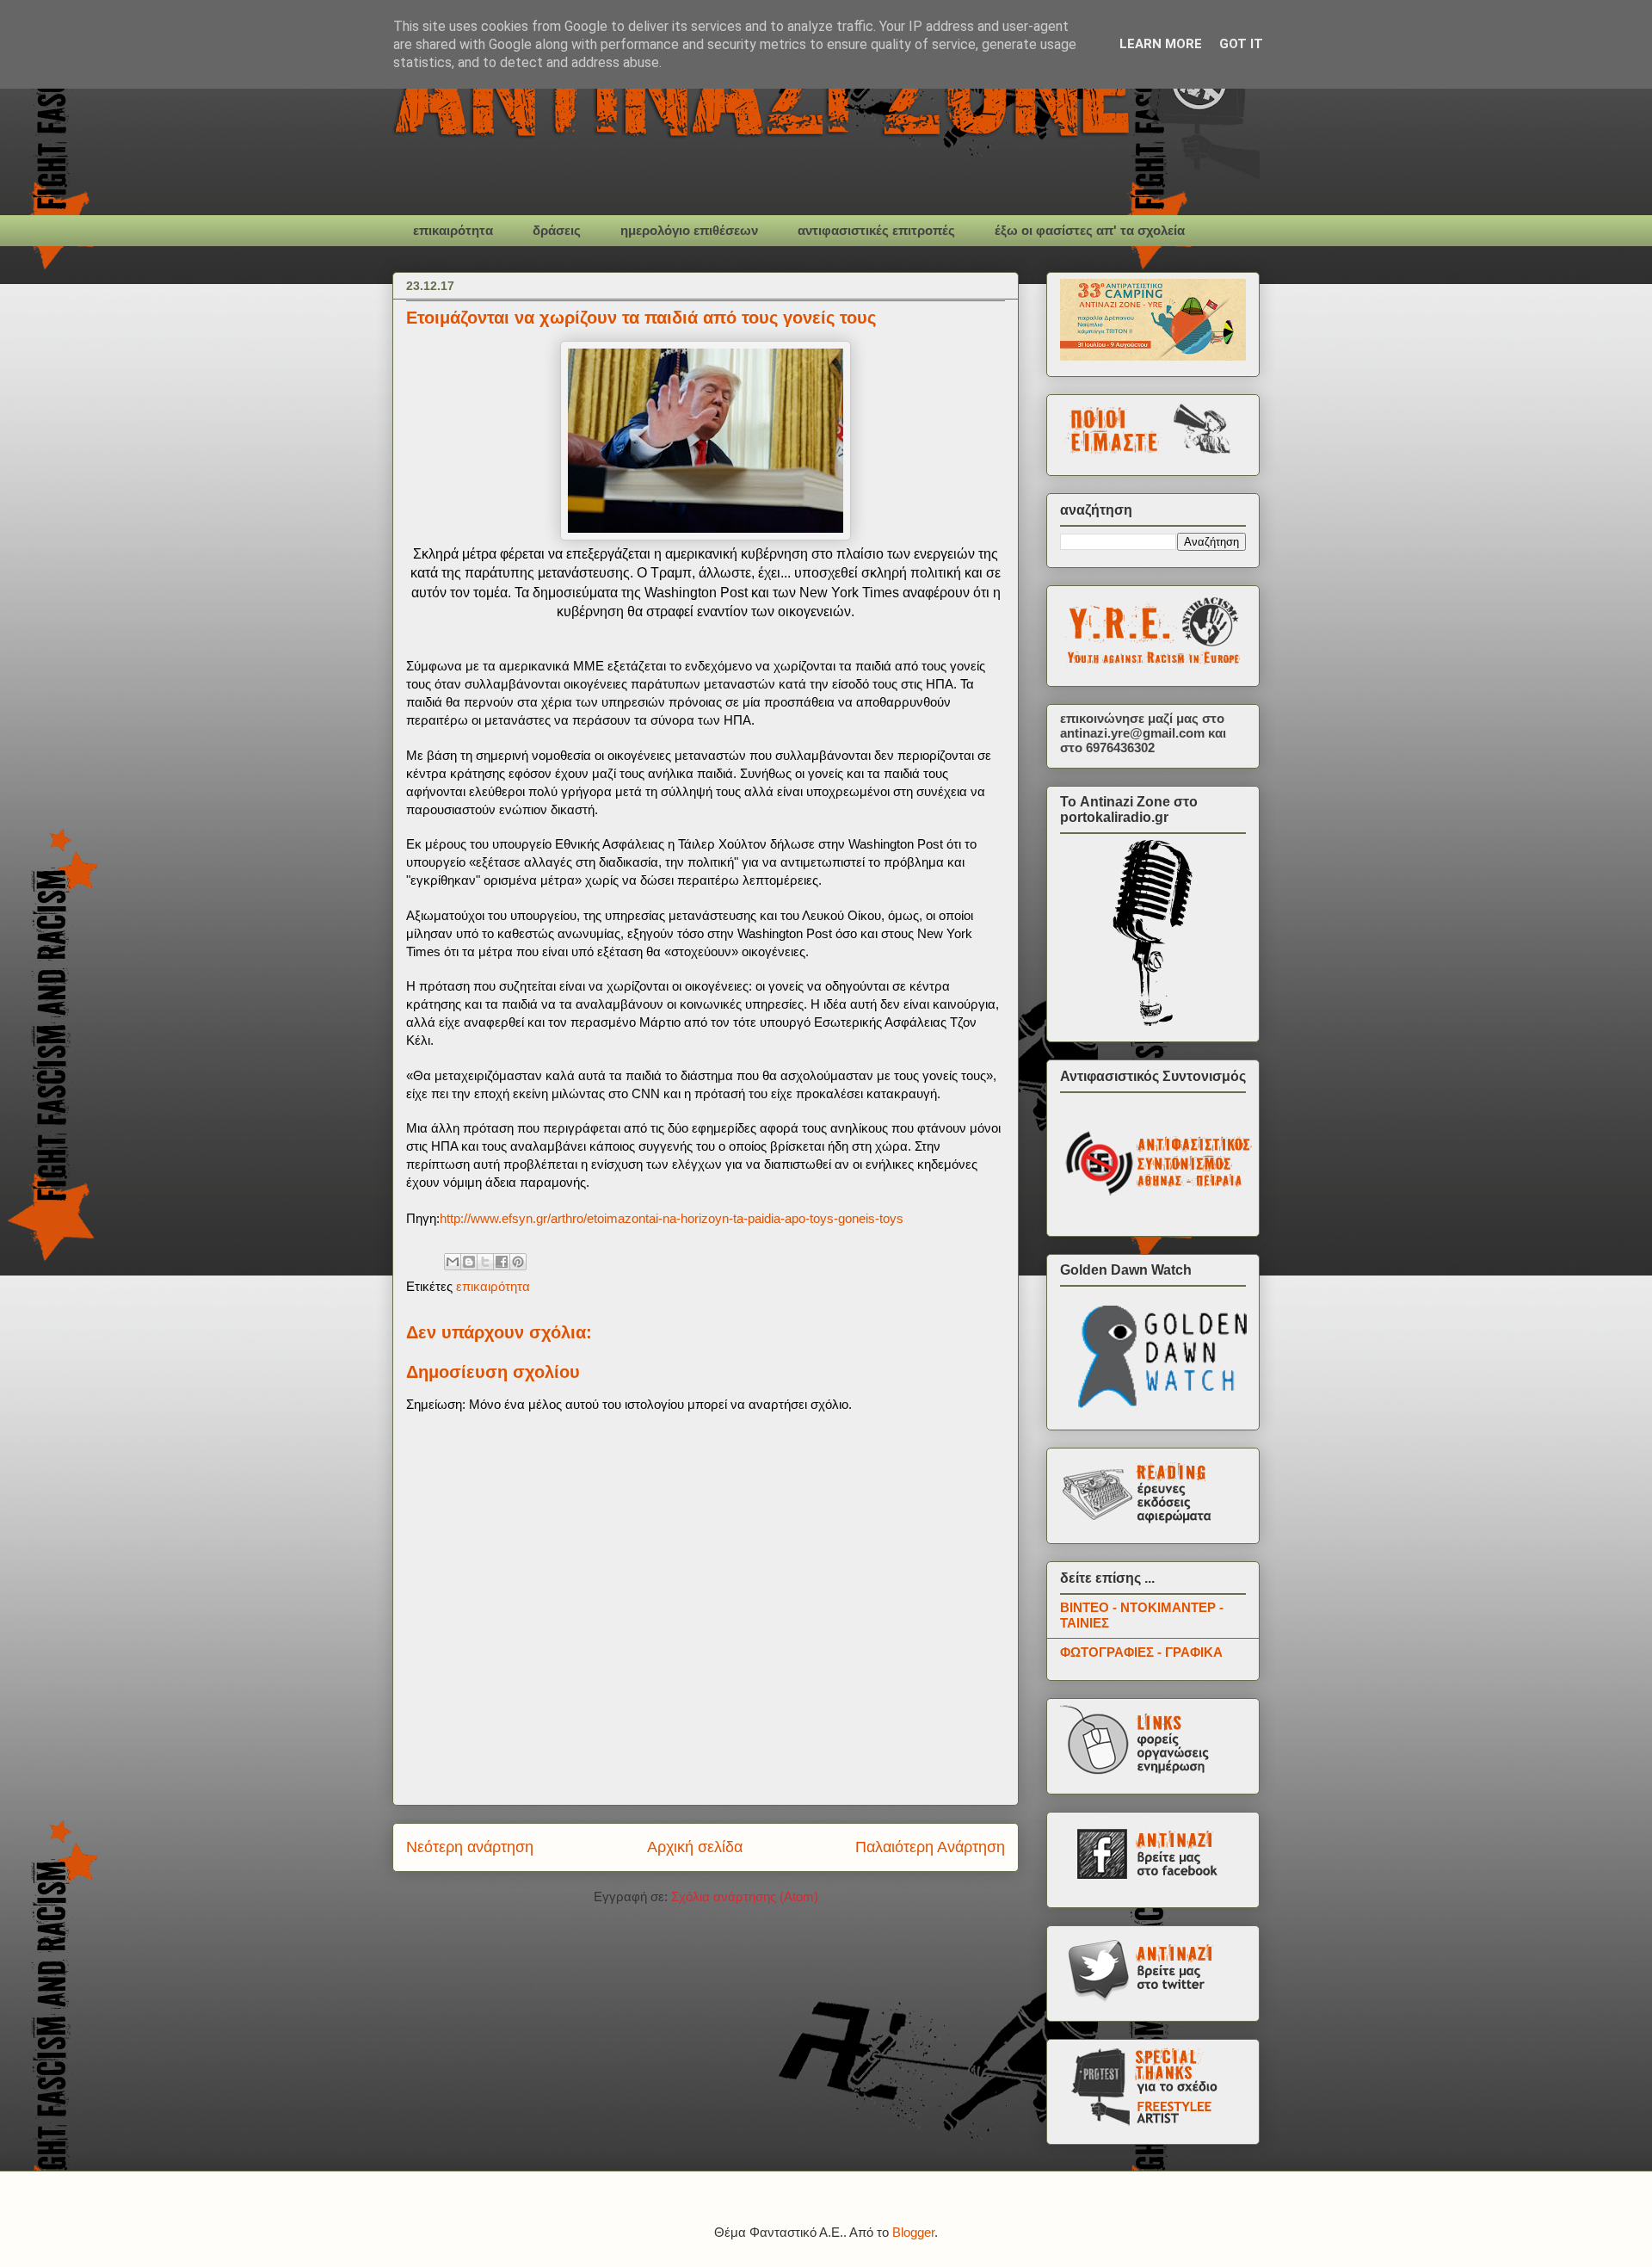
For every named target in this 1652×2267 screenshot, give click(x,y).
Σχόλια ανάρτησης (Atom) (745, 1896)
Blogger (913, 2232)
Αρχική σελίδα (695, 1847)
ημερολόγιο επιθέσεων (689, 230)
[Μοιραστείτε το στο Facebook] (502, 1262)
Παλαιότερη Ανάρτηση (930, 1847)
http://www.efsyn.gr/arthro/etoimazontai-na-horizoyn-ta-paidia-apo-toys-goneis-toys (672, 1218)
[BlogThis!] (469, 1262)
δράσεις (557, 230)
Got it (1241, 44)
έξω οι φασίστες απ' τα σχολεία (1090, 230)
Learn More (1161, 44)
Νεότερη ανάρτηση (470, 1847)
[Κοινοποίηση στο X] (485, 1262)
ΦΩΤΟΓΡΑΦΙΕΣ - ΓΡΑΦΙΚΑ (1141, 1652)
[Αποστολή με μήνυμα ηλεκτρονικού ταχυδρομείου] (453, 1262)
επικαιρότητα (453, 230)
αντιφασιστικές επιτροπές (876, 230)
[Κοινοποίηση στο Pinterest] (518, 1262)
